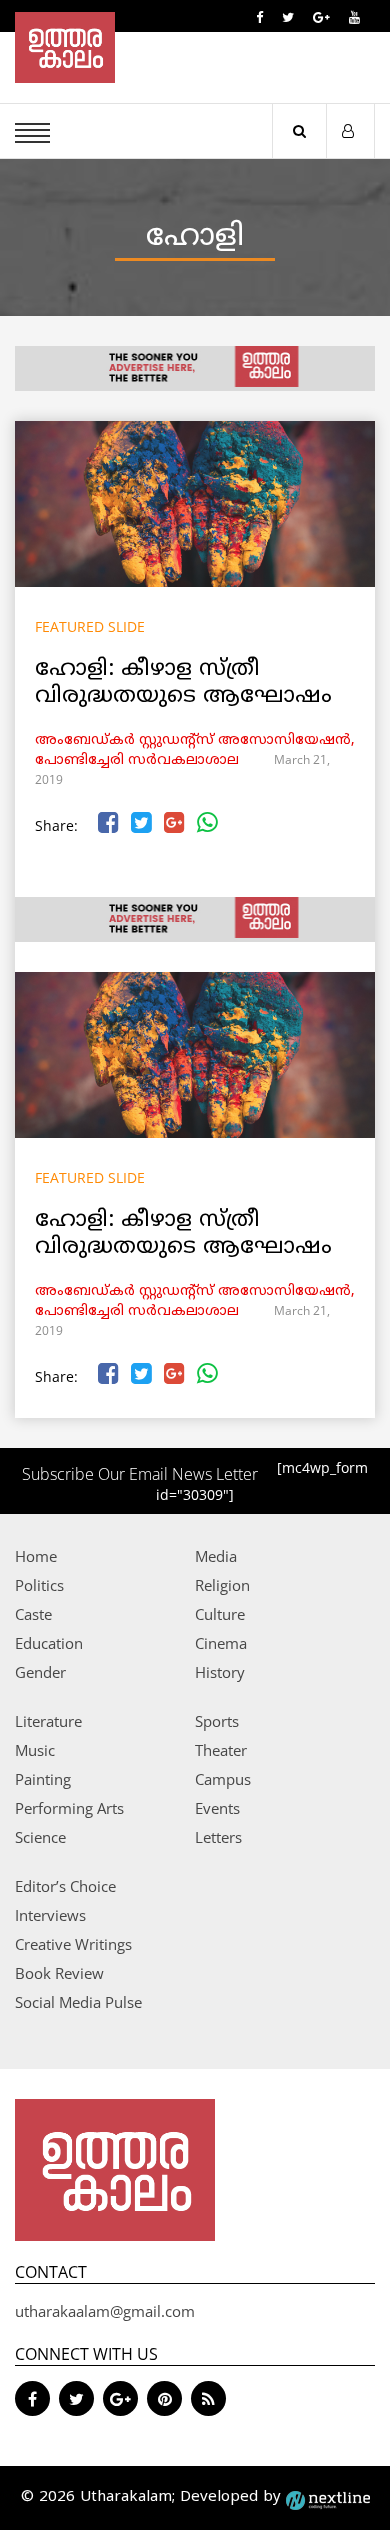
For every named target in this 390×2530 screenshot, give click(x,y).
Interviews (50, 1915)
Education (49, 1643)
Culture (220, 1614)
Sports (217, 1721)
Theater (221, 1750)
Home (36, 1556)
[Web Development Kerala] (328, 2497)
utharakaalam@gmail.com (105, 2311)
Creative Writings (73, 1944)
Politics (39, 1585)
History (220, 1672)
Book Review (59, 1973)
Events (217, 1808)
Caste (33, 1614)
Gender (40, 1672)
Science (40, 1837)
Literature (48, 1721)
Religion (222, 1585)
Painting (43, 1779)
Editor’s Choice (65, 1886)
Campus (223, 1779)
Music (35, 1750)
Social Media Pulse (78, 2002)
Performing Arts (69, 1808)
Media (216, 1556)
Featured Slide (90, 626)
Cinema (221, 1643)
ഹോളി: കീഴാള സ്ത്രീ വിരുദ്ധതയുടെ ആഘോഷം (183, 683)
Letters (218, 1837)
